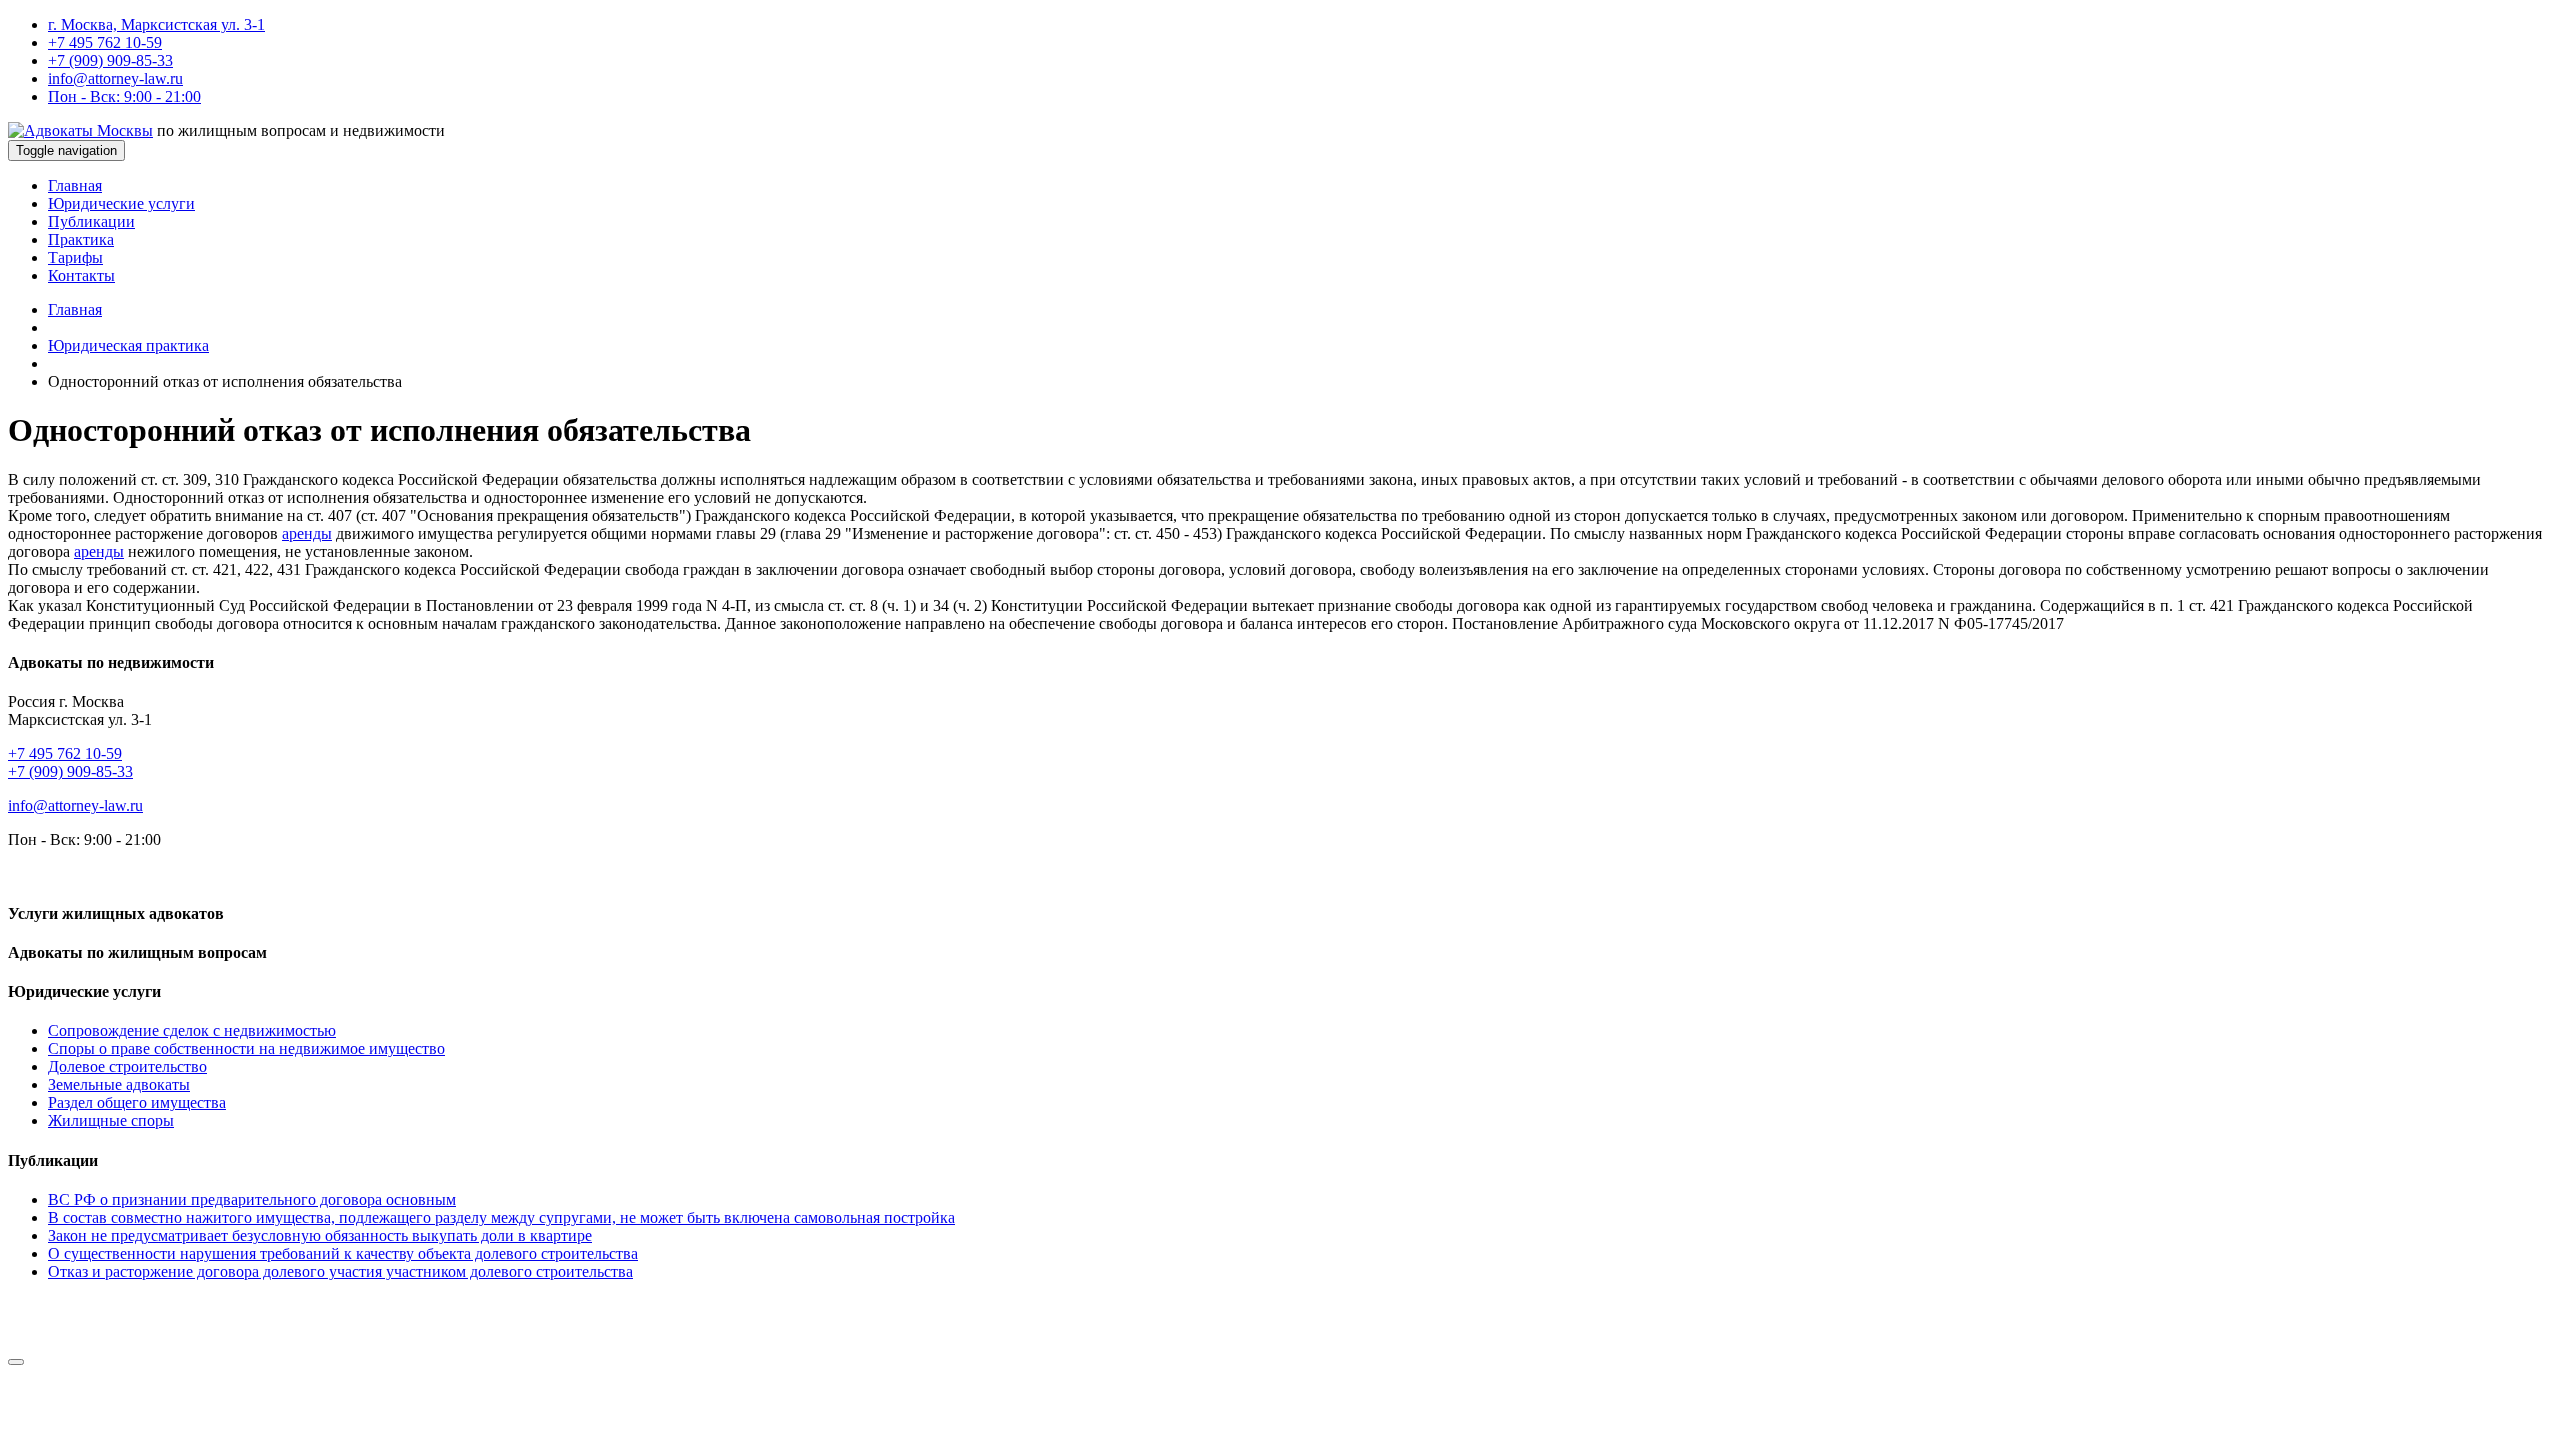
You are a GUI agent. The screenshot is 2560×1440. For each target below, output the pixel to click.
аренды (307, 533)
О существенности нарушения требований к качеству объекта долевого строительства (343, 1253)
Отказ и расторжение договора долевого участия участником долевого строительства (340, 1271)
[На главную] (80, 130)
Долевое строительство (127, 1066)
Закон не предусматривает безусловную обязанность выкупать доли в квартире (320, 1235)
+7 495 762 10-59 (105, 42)
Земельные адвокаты (119, 1084)
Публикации (91, 221)
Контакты (81, 275)
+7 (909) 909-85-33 (110, 60)
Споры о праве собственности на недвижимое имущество (246, 1048)
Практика (81, 239)
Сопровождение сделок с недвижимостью (192, 1030)
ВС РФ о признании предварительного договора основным (252, 1199)
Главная (75, 185)
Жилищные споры (111, 1120)
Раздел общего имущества (137, 1102)
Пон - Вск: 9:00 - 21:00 (124, 96)
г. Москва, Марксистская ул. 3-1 (156, 24)
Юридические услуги (121, 203)
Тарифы (75, 257)
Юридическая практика (128, 345)
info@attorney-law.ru (115, 78)
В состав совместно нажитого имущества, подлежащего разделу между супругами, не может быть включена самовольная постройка (501, 1217)
